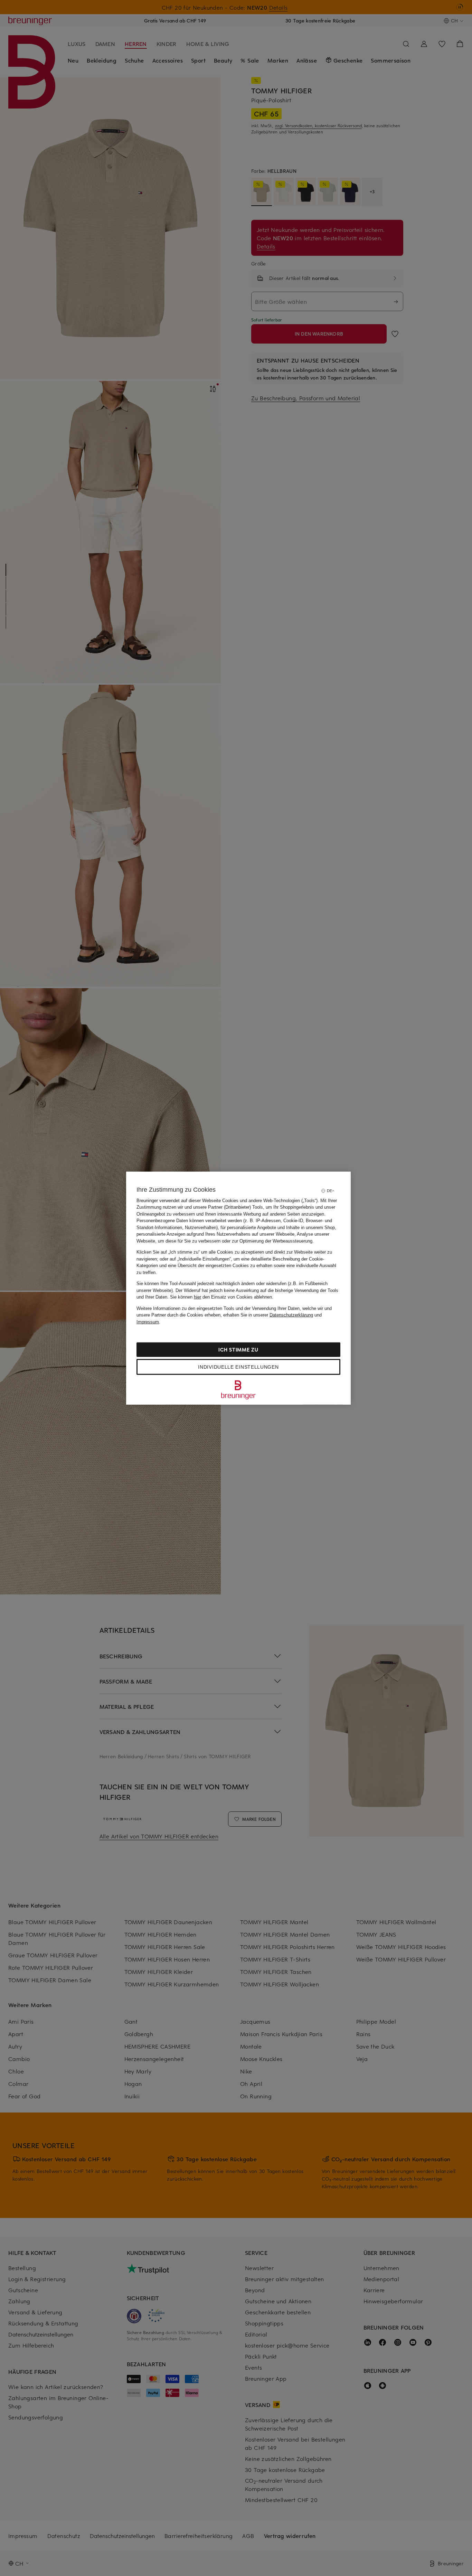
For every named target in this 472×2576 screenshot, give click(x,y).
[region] (238, 1288)
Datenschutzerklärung (291, 1315)
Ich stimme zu (238, 1350)
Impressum (148, 1322)
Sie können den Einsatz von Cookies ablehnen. (222, 1297)
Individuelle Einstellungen (238, 1367)
